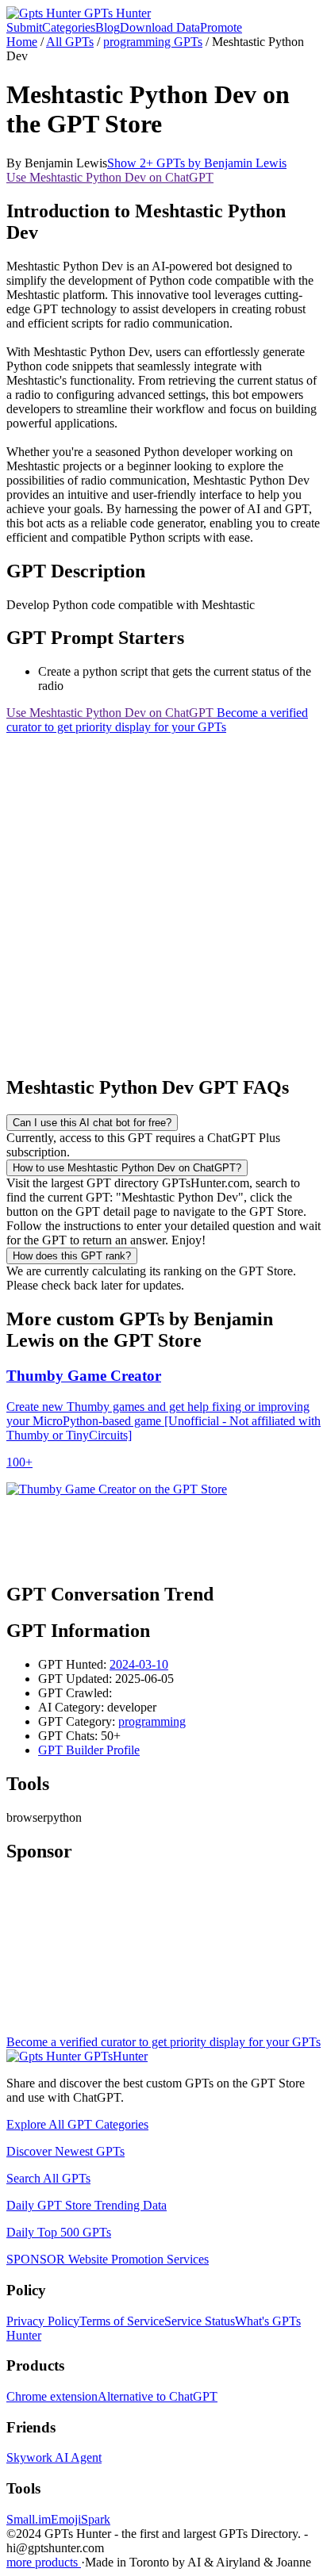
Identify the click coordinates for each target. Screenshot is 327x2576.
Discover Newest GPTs (65, 2151)
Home (22, 42)
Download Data (160, 27)
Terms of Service (122, 2321)
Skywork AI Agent (54, 2457)
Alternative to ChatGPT (158, 2396)
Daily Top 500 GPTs (59, 2232)
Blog (108, 27)
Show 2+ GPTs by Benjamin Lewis (197, 163)
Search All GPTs (48, 2178)
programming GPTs (153, 42)
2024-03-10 (139, 1664)
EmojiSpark (81, 2519)
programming (152, 1721)
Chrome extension (52, 2396)
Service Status (200, 2321)
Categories (69, 27)
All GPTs (70, 42)
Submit (24, 27)
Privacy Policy (43, 2321)
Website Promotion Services (108, 2259)
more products (44, 2562)
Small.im (29, 2519)
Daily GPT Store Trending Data (87, 2205)
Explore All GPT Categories (77, 2124)
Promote (221, 27)
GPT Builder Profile (89, 1750)
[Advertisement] (163, 898)
